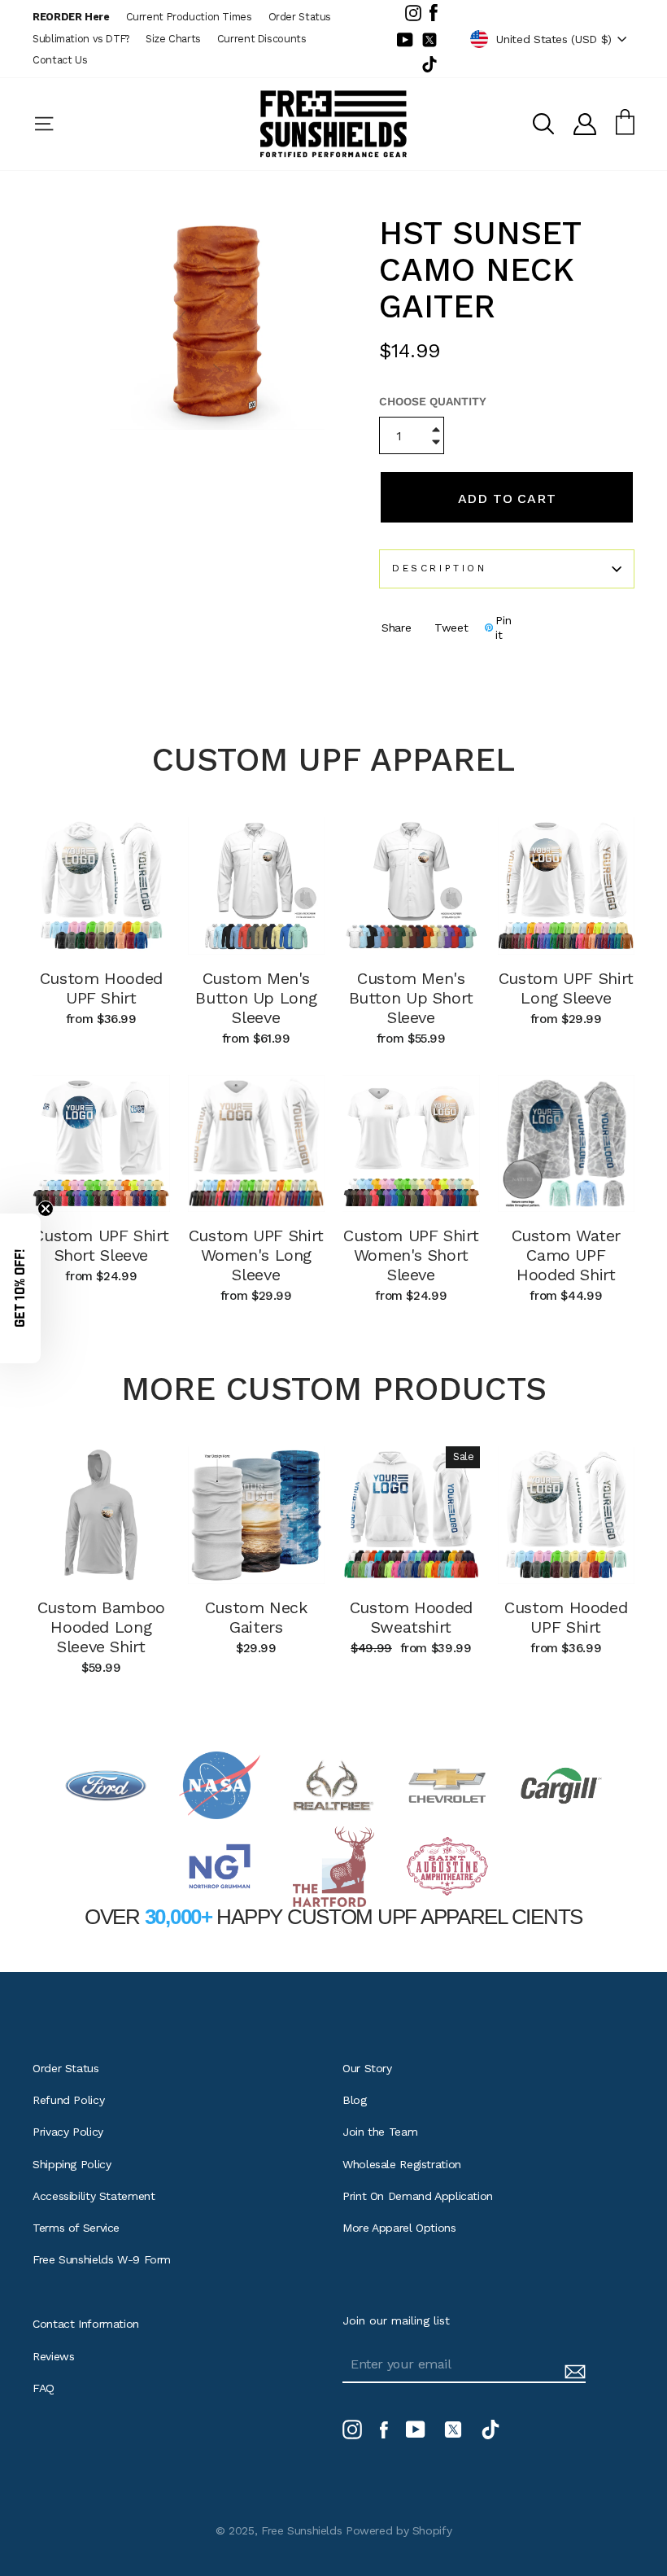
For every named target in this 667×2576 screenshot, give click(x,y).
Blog (355, 2100)
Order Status (300, 17)
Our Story (367, 2068)
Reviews (53, 2356)
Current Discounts (262, 39)
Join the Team (380, 2132)
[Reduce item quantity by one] (436, 444)
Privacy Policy (68, 2132)
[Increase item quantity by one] (436, 431)
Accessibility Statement (94, 2196)
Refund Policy (68, 2100)
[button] (20, 1288)
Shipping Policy (72, 2164)
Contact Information (86, 2324)
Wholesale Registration (402, 2164)
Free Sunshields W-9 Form (102, 2259)
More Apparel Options (399, 2228)
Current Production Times (189, 17)
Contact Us (60, 60)
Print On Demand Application (418, 2196)
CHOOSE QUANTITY (433, 401)
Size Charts (173, 39)
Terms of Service (76, 2228)
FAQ (44, 2388)
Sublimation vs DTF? (81, 39)
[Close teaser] (46, 1209)
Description (440, 568)
